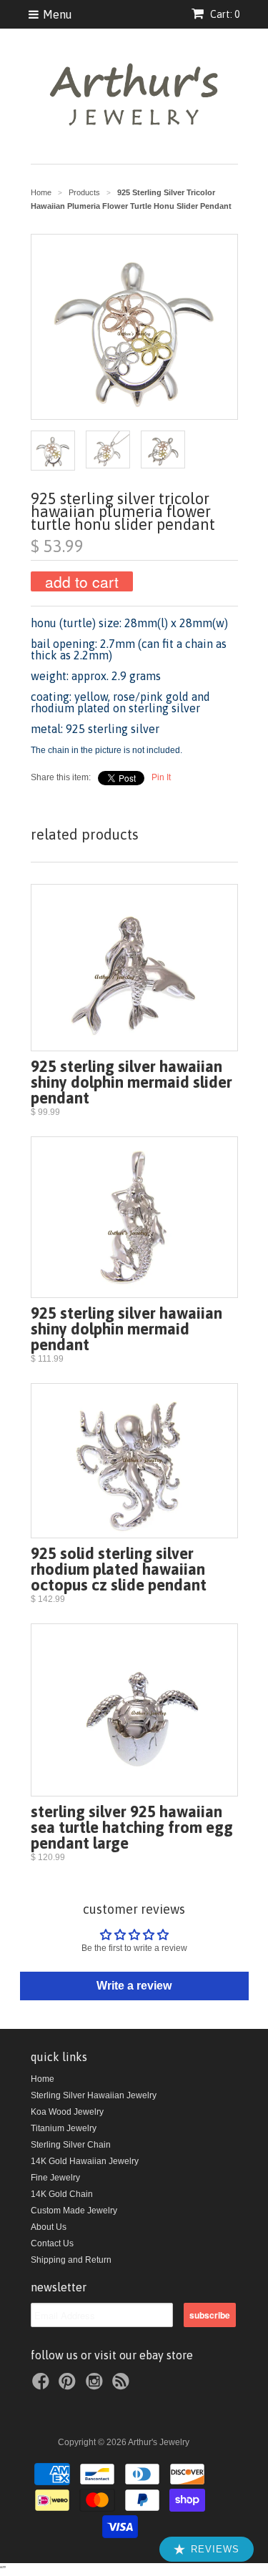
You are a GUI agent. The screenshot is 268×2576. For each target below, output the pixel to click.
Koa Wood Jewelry (67, 2112)
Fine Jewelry (55, 2178)
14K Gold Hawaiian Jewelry (85, 2161)
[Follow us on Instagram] (96, 2386)
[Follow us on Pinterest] (69, 2386)
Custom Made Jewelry (74, 2211)
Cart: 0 (224, 14)
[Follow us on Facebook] (43, 2386)
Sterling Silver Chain (71, 2145)
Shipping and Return (71, 2260)
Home (43, 2079)
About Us (49, 2227)
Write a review (134, 1986)
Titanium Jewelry (64, 2128)
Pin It (161, 777)
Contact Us (52, 2243)
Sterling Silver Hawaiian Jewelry (94, 2095)
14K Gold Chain (62, 2194)
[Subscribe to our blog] (123, 2386)
